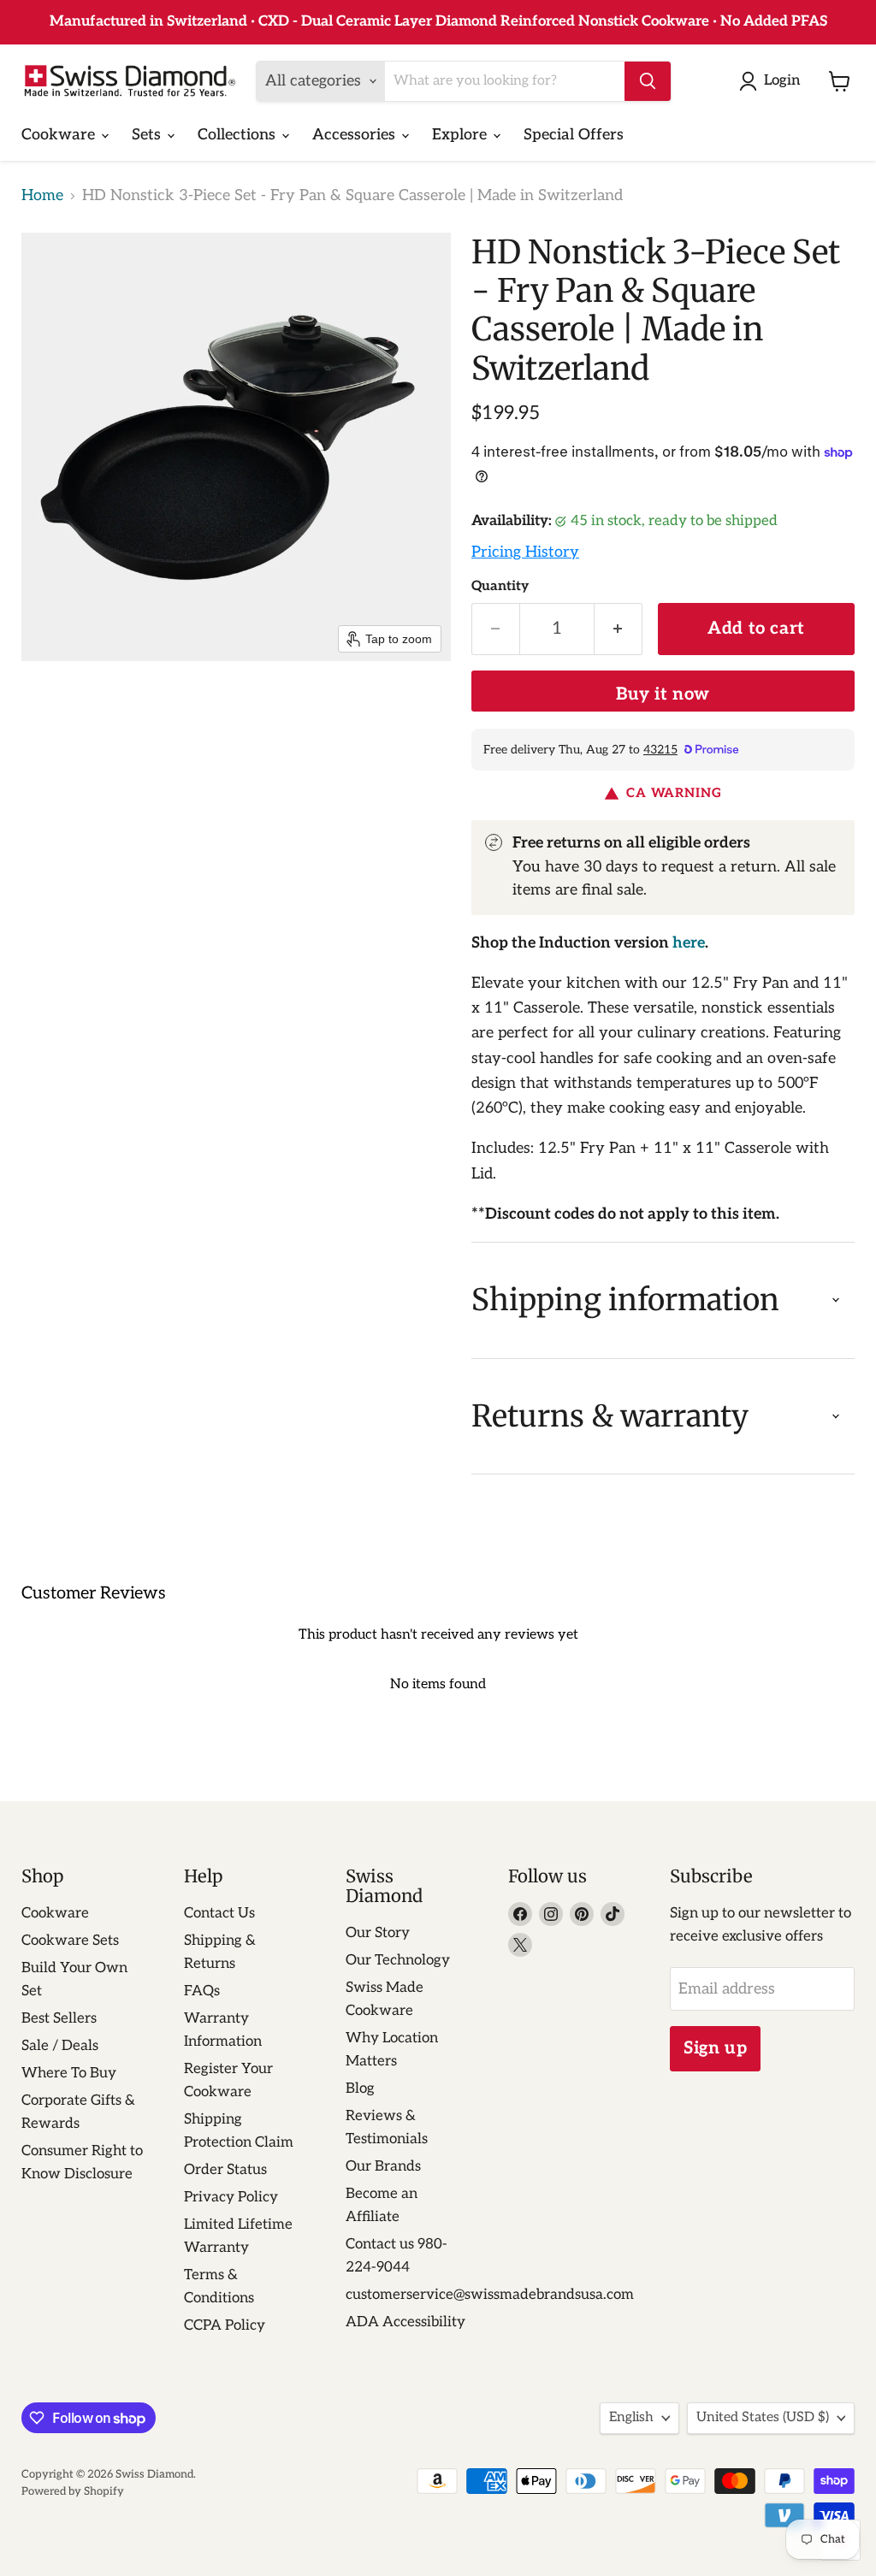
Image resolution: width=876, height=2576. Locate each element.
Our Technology (398, 1960)
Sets (148, 135)
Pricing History (525, 552)
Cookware (60, 135)
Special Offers (574, 135)
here (689, 943)
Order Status (225, 2170)
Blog (360, 2089)
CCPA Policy (225, 2325)
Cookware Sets (70, 1941)
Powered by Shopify (73, 2491)
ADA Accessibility (405, 2322)
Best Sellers (59, 2018)
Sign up (715, 2048)
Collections (239, 135)
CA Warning (674, 793)
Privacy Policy (231, 2197)
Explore (462, 135)
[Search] (648, 81)
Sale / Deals (60, 2046)
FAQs (202, 1991)
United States (763, 2417)
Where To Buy (69, 2073)
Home (42, 196)
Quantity (500, 587)
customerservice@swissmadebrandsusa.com (490, 2295)
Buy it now (663, 694)
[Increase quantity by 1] (619, 629)
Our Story (378, 1933)
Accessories (356, 135)
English (631, 2417)
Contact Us (219, 1913)
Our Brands (383, 2166)
